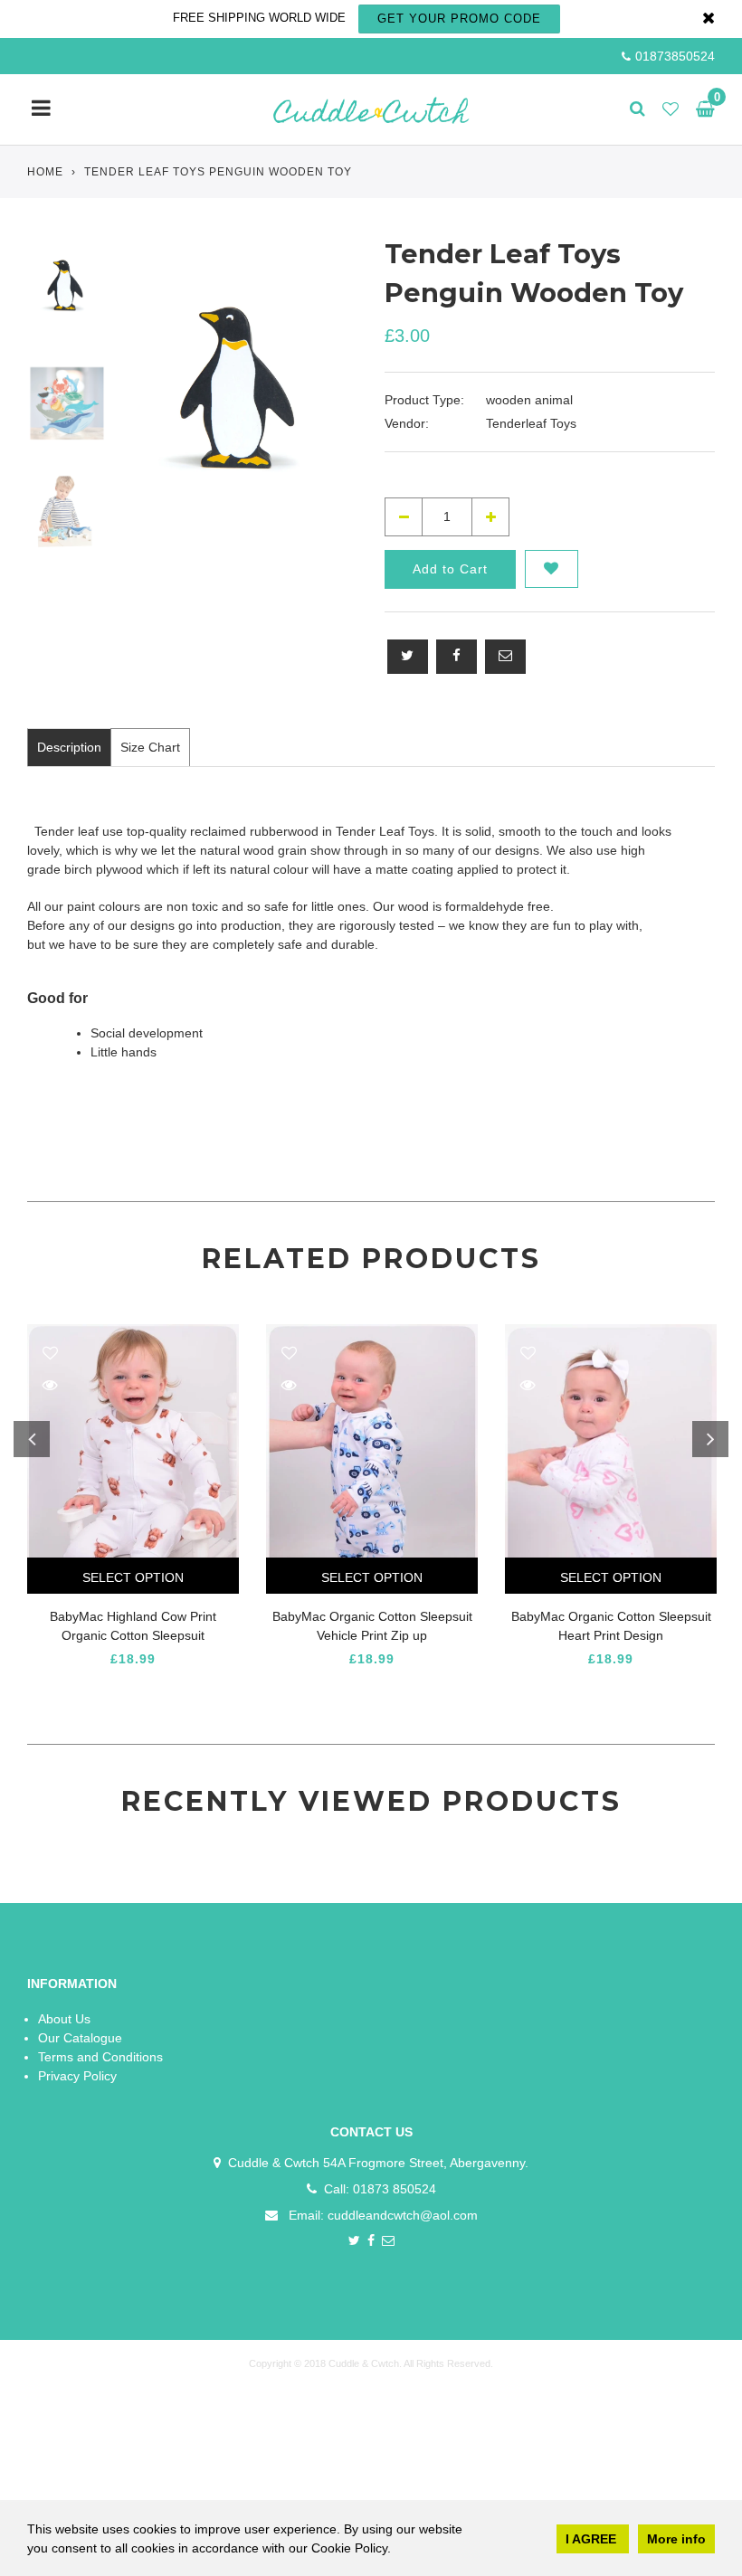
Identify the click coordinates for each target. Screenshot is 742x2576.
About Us (64, 2019)
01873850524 (675, 56)
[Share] (457, 657)
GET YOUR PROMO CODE (459, 19)
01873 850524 (395, 2189)
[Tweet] (408, 657)
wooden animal (529, 400)
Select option (133, 1577)
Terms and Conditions (100, 2057)
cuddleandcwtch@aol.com (403, 2215)
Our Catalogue (80, 2038)
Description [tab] (69, 747)
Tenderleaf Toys (531, 423)
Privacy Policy (77, 2076)
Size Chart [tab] (150, 747)
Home (45, 172)
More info (676, 2539)
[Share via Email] (505, 657)
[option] (240, 403)
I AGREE (593, 2539)
